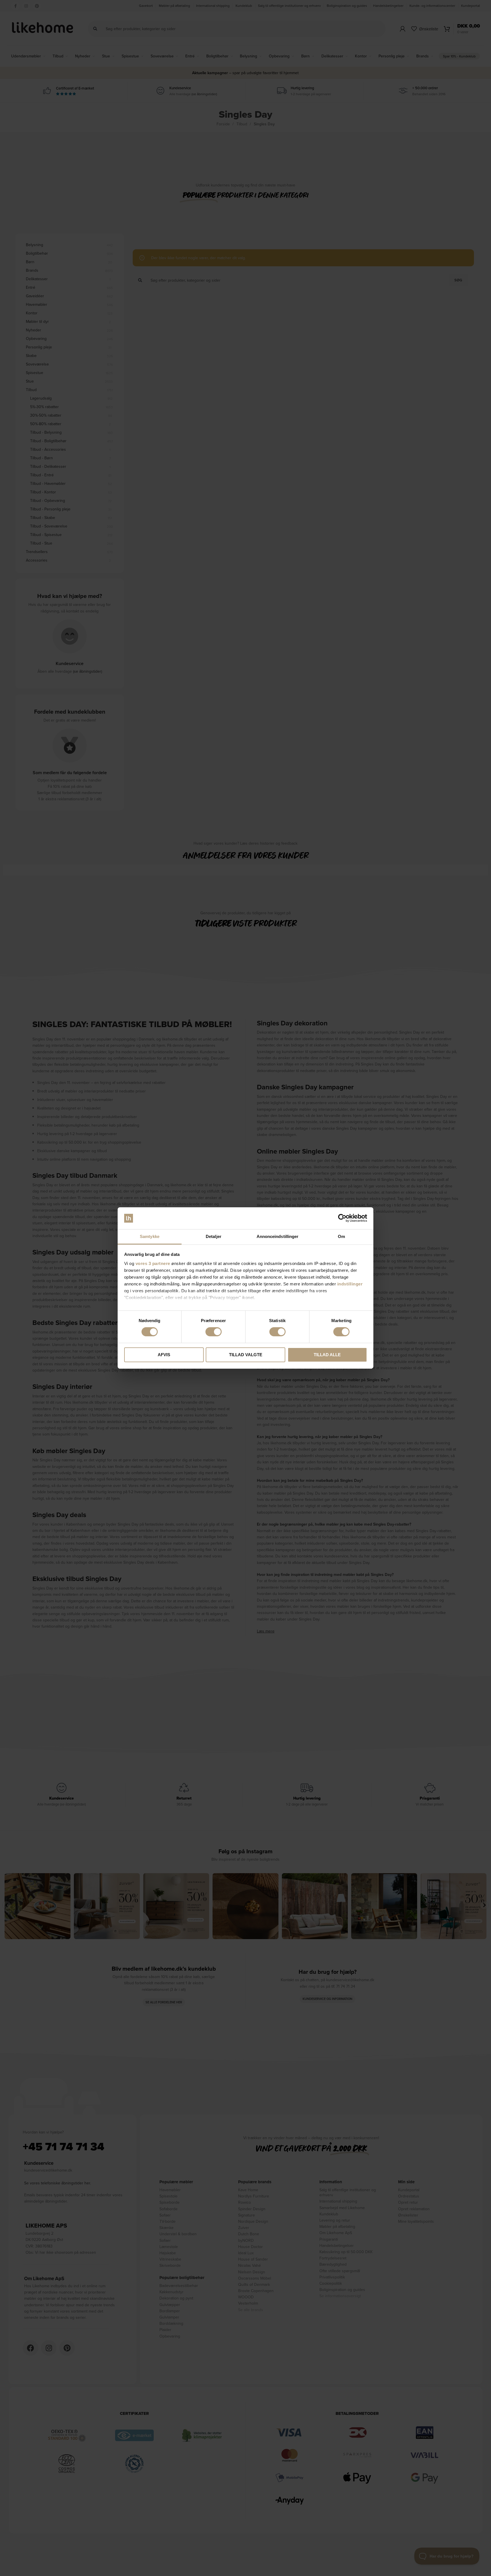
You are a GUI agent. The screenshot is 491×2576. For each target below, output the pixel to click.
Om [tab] (341, 1236)
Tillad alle (327, 1355)
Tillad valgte (246, 1355)
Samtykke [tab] (150, 1236)
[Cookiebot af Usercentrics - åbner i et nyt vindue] (342, 1218)
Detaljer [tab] (214, 1236)
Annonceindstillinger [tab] (278, 1236)
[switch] (214, 1332)
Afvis (164, 1355)
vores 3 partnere (153, 1263)
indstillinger (350, 1284)
